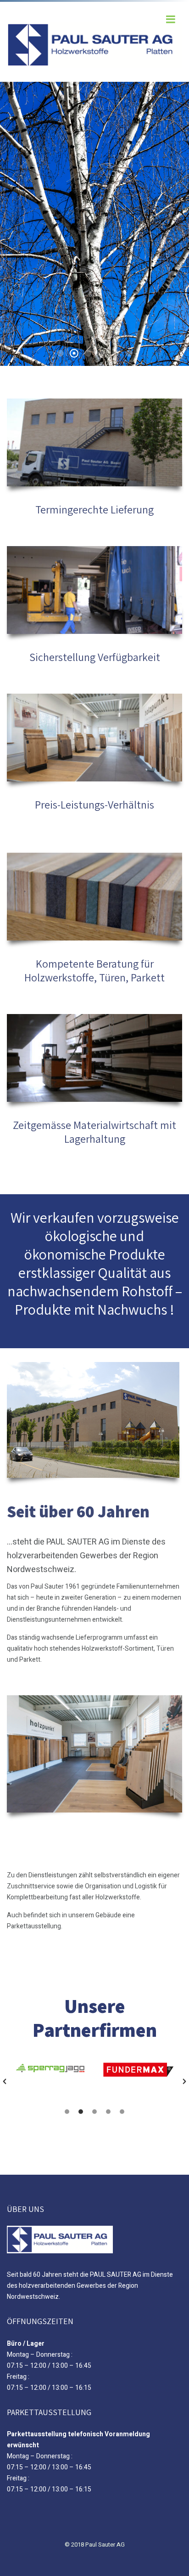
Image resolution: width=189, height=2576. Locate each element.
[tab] (67, 2112)
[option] (51, 2071)
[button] (5, 2081)
